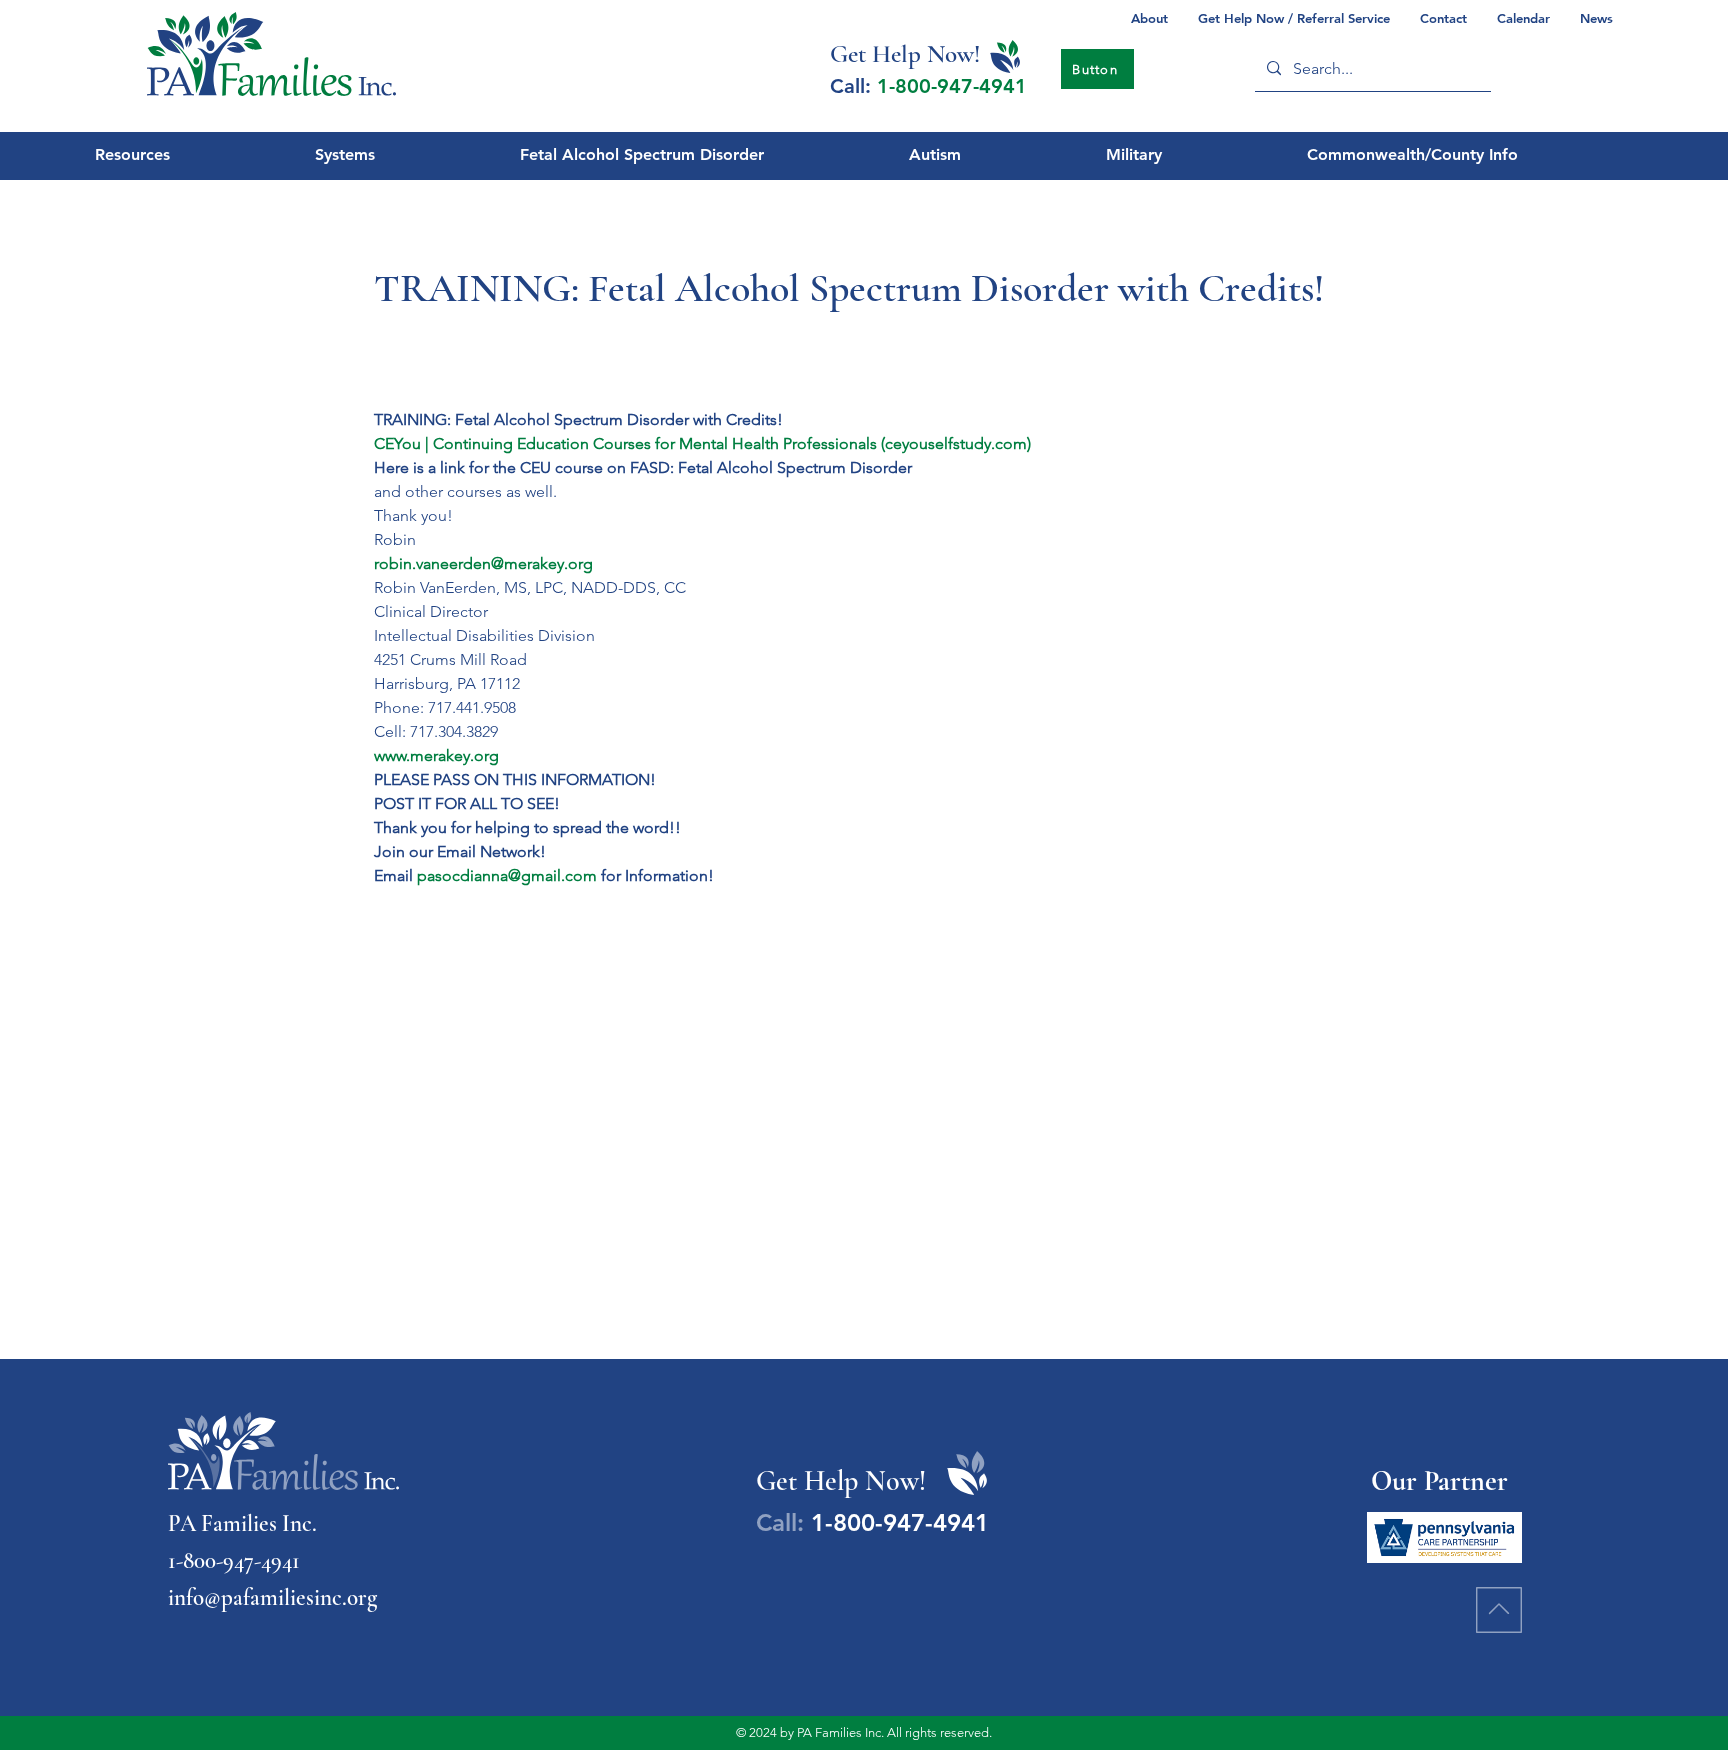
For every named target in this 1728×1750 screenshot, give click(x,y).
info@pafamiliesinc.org (272, 1598)
